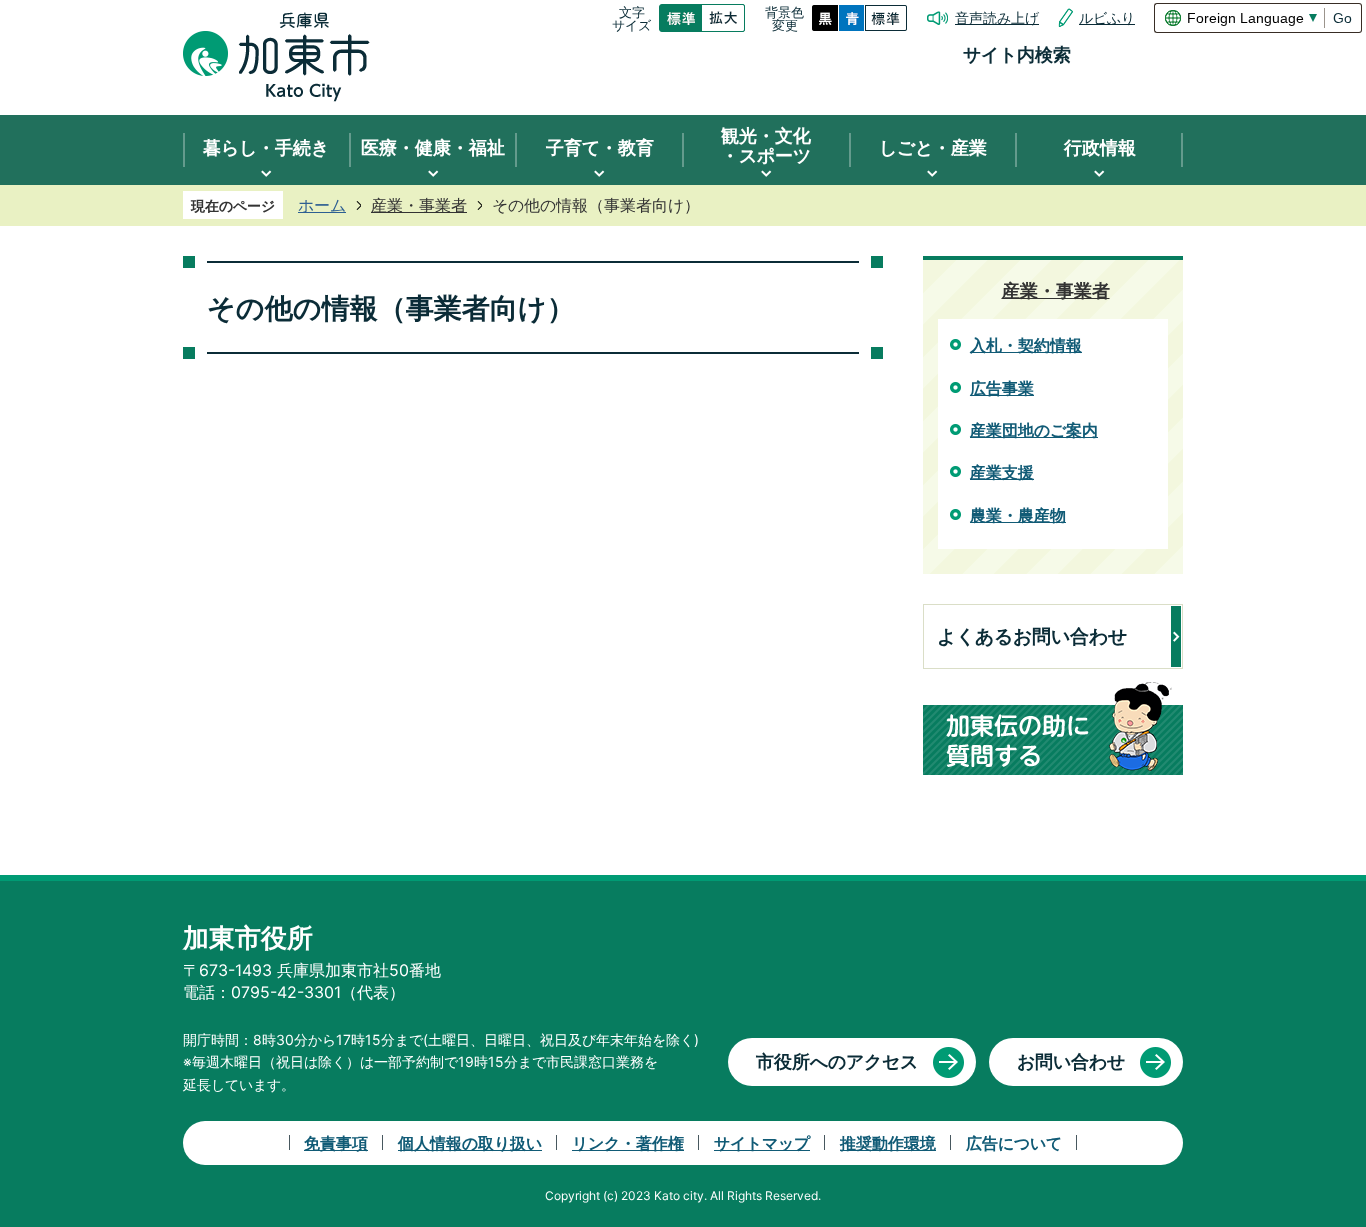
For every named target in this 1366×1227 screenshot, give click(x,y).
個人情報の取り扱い (470, 1143)
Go (1342, 18)
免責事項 (336, 1143)
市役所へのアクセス (837, 1061)
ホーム (322, 205)
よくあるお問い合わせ (1032, 636)
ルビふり (1107, 18)
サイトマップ (762, 1143)
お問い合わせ (1071, 1061)
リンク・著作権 (628, 1143)
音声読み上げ (997, 18)
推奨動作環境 (888, 1143)
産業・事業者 (419, 205)
